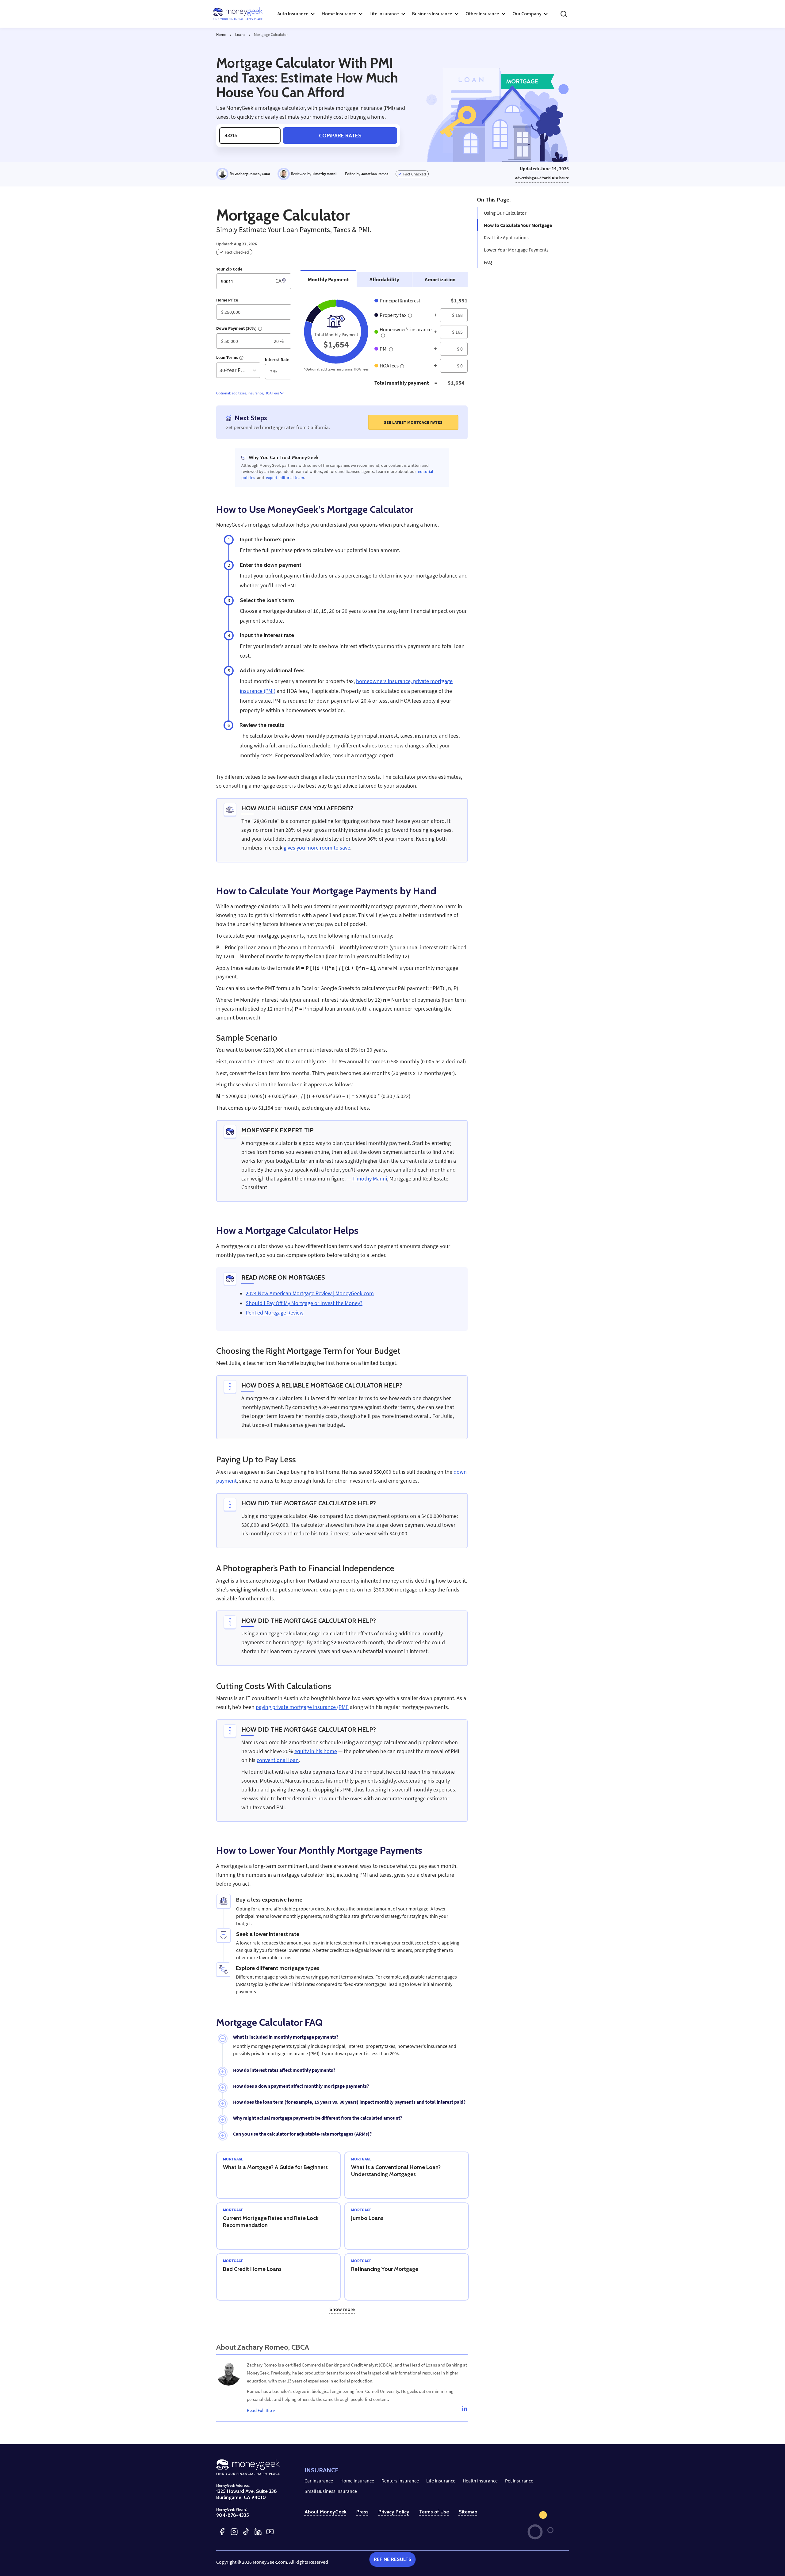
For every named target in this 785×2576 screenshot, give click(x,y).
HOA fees (389, 366)
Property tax (393, 315)
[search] (564, 14)
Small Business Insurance (331, 2491)
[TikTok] (246, 2532)
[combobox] (220, 370)
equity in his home (316, 1751)
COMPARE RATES (340, 135)
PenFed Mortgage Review (275, 1313)
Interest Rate (277, 359)
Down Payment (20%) (236, 328)
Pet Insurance (519, 2481)
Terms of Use (434, 2512)
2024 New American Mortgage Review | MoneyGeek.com (310, 1293)
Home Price (227, 300)
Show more (342, 2309)
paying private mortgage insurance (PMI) (302, 1707)
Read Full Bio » (261, 2410)
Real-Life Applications (506, 237)
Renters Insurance (400, 2481)
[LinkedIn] (258, 2532)
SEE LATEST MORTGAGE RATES (413, 422)
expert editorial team (285, 478)
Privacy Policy (394, 2512)
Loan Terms (227, 357)
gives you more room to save (317, 848)
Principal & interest (400, 301)
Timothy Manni (370, 1179)
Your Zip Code (229, 269)
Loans (240, 35)
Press (362, 2512)
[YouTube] (270, 2532)
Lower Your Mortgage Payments (516, 250)
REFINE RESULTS (393, 2559)
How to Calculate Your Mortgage (518, 225)
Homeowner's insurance (406, 330)
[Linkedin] (465, 2410)
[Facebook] (222, 2532)
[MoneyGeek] (238, 14)
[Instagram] (234, 2532)
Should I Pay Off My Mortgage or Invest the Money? (304, 1303)
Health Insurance (480, 2481)
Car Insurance (319, 2481)
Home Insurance (357, 2481)
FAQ (488, 262)
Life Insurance (441, 2481)
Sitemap (468, 2512)
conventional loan (278, 1760)
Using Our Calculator (505, 213)
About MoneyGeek (325, 2512)
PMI (384, 349)
